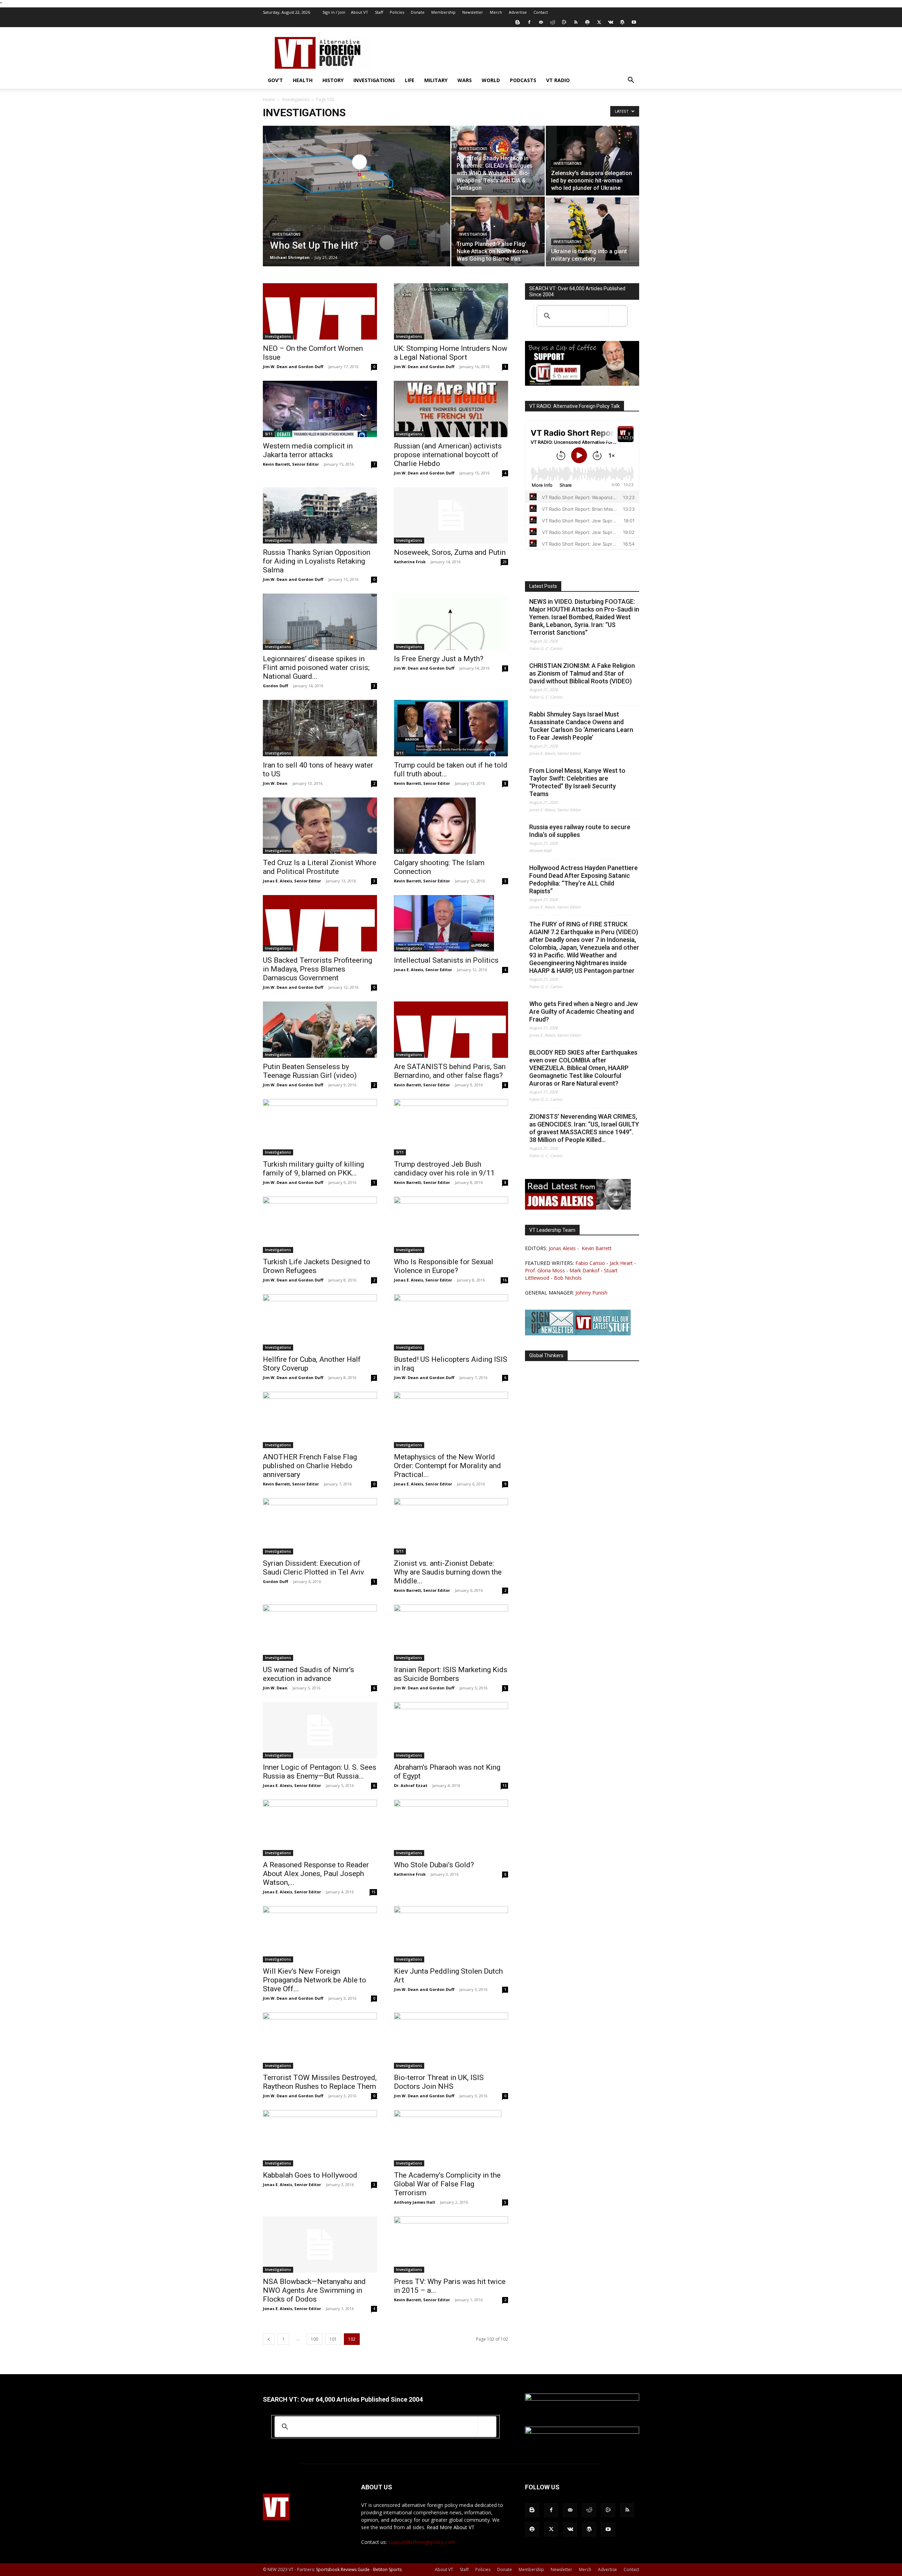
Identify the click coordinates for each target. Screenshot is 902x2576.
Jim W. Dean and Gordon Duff (293, 367)
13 (505, 1786)
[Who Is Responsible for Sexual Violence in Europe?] (451, 1225)
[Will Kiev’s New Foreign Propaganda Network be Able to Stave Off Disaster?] (320, 1934)
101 (333, 2339)
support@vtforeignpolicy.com (422, 2542)
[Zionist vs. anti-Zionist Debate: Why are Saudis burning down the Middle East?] (451, 1526)
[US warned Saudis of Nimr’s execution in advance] (320, 1633)
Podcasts (523, 80)
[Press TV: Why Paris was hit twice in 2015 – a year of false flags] (451, 2245)
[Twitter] (599, 22)
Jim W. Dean (275, 783)
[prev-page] (269, 2339)
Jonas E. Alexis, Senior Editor (292, 881)
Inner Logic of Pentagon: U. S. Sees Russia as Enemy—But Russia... (320, 1772)
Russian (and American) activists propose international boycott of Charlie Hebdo (448, 455)
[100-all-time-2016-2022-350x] (582, 2432)
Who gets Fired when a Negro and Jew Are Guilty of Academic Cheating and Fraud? (583, 1011)
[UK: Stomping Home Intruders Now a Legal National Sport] (451, 311)
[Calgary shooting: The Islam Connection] (451, 826)
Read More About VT (451, 2527)
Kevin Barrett (597, 1248)
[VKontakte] (611, 22)
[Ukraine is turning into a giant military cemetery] (592, 231)
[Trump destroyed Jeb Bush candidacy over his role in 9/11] (451, 1127)
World (491, 80)
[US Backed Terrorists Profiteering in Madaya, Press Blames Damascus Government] (320, 923)
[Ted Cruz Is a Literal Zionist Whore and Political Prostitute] (320, 826)
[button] (631, 81)
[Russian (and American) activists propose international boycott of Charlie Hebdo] (451, 409)
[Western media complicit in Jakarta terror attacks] (320, 409)
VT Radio (558, 80)
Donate (418, 12)
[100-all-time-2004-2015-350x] (582, 2399)
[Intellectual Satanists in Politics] (451, 923)
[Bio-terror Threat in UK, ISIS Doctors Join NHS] (451, 2041)
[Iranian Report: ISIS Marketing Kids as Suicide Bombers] (451, 1633)
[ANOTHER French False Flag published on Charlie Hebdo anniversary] (320, 1420)
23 (505, 562)
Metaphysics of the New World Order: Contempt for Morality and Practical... (447, 1466)
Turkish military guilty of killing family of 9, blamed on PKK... (313, 1169)
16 (505, 1280)
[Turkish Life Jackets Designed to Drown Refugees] (320, 1225)
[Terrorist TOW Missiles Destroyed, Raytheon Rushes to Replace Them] (320, 2041)
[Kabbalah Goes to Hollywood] (320, 2138)
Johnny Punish (591, 1293)
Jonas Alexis (562, 1248)
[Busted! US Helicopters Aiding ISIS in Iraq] (451, 1322)
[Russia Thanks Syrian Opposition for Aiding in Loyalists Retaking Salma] (320, 515)
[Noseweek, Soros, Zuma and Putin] (451, 515)
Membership (443, 12)
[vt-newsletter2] (578, 1333)
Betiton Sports (387, 2569)
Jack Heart (621, 1263)
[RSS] (576, 22)
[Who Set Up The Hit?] (357, 207)
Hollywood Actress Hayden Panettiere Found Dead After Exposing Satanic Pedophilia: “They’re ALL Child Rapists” (583, 879)
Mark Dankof (584, 1270)
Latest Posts (543, 586)
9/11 (269, 434)
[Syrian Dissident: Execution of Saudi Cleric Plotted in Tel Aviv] (320, 1526)
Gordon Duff (276, 686)
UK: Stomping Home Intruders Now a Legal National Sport (451, 353)
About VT (360, 12)
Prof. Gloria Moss (545, 1270)
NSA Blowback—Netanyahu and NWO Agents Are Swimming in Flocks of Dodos (314, 2290)
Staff (379, 12)
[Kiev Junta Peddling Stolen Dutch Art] (451, 1934)
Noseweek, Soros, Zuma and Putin (450, 552)
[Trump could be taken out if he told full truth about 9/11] (451, 728)
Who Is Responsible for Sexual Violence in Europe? (444, 1266)
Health (303, 80)
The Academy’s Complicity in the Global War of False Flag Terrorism (447, 2184)
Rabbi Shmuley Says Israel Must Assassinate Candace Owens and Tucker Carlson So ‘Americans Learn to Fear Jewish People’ (581, 726)
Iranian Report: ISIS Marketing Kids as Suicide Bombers (451, 1674)
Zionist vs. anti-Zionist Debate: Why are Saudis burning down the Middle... (448, 1572)
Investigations (374, 80)
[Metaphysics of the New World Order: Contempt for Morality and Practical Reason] (451, 1420)
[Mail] (541, 22)
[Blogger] (518, 22)
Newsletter (473, 12)
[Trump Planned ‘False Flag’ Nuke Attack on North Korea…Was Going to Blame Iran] (498, 231)
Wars (465, 80)
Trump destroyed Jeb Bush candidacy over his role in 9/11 (444, 1169)
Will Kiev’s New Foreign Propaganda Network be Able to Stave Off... (314, 1980)
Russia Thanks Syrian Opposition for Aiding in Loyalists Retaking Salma (317, 561)
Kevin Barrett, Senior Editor (291, 464)
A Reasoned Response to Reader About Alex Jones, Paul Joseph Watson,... (316, 1874)
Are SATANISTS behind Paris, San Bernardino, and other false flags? (450, 1071)
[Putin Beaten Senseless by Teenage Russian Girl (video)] (320, 1030)
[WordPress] (622, 22)
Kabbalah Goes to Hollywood (310, 2175)
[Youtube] (634, 22)
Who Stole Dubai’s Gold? (434, 1865)
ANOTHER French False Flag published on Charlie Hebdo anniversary (310, 1466)
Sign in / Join (334, 12)
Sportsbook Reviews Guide (343, 2569)
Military (436, 80)
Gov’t (275, 80)
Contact (541, 12)
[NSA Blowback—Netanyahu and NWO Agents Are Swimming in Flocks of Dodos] (320, 2245)
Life (410, 80)
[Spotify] (587, 22)
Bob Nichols (568, 1278)
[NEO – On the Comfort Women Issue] (320, 311)
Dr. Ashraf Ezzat (411, 1785)
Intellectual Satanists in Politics (446, 960)
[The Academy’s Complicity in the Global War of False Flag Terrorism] (451, 2138)
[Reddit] (552, 22)
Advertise (518, 12)
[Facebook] (529, 22)
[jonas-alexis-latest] (578, 1208)
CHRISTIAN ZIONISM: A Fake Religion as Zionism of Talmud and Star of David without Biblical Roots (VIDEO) (582, 673)
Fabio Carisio (590, 1263)
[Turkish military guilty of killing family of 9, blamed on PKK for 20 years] (320, 1127)
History (333, 80)
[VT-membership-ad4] (582, 384)
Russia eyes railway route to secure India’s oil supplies (580, 831)
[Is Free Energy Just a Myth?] (451, 622)
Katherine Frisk (410, 562)
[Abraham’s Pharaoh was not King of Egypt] (451, 1730)
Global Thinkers (546, 1355)
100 (314, 2339)
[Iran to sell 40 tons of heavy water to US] (320, 728)
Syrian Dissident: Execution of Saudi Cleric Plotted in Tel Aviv (313, 1568)
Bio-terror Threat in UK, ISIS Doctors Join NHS (439, 2082)
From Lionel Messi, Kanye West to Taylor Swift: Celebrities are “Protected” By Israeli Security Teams (577, 782)
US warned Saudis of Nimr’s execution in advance (308, 1674)
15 (373, 1892)
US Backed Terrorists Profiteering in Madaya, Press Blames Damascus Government (317, 969)
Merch (496, 12)
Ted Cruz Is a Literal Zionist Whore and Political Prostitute (320, 867)
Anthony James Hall (415, 2202)
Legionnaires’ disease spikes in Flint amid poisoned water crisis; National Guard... (316, 668)
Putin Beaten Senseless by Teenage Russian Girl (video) (310, 1071)
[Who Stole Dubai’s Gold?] (451, 1828)
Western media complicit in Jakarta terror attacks (308, 450)
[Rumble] (564, 22)
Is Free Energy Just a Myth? (439, 659)
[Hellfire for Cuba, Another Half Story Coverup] (320, 1322)
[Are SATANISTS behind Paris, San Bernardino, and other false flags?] (451, 1030)
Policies (397, 12)
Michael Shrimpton (290, 257)
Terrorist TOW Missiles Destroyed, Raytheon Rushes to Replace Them (320, 2082)
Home (269, 100)
